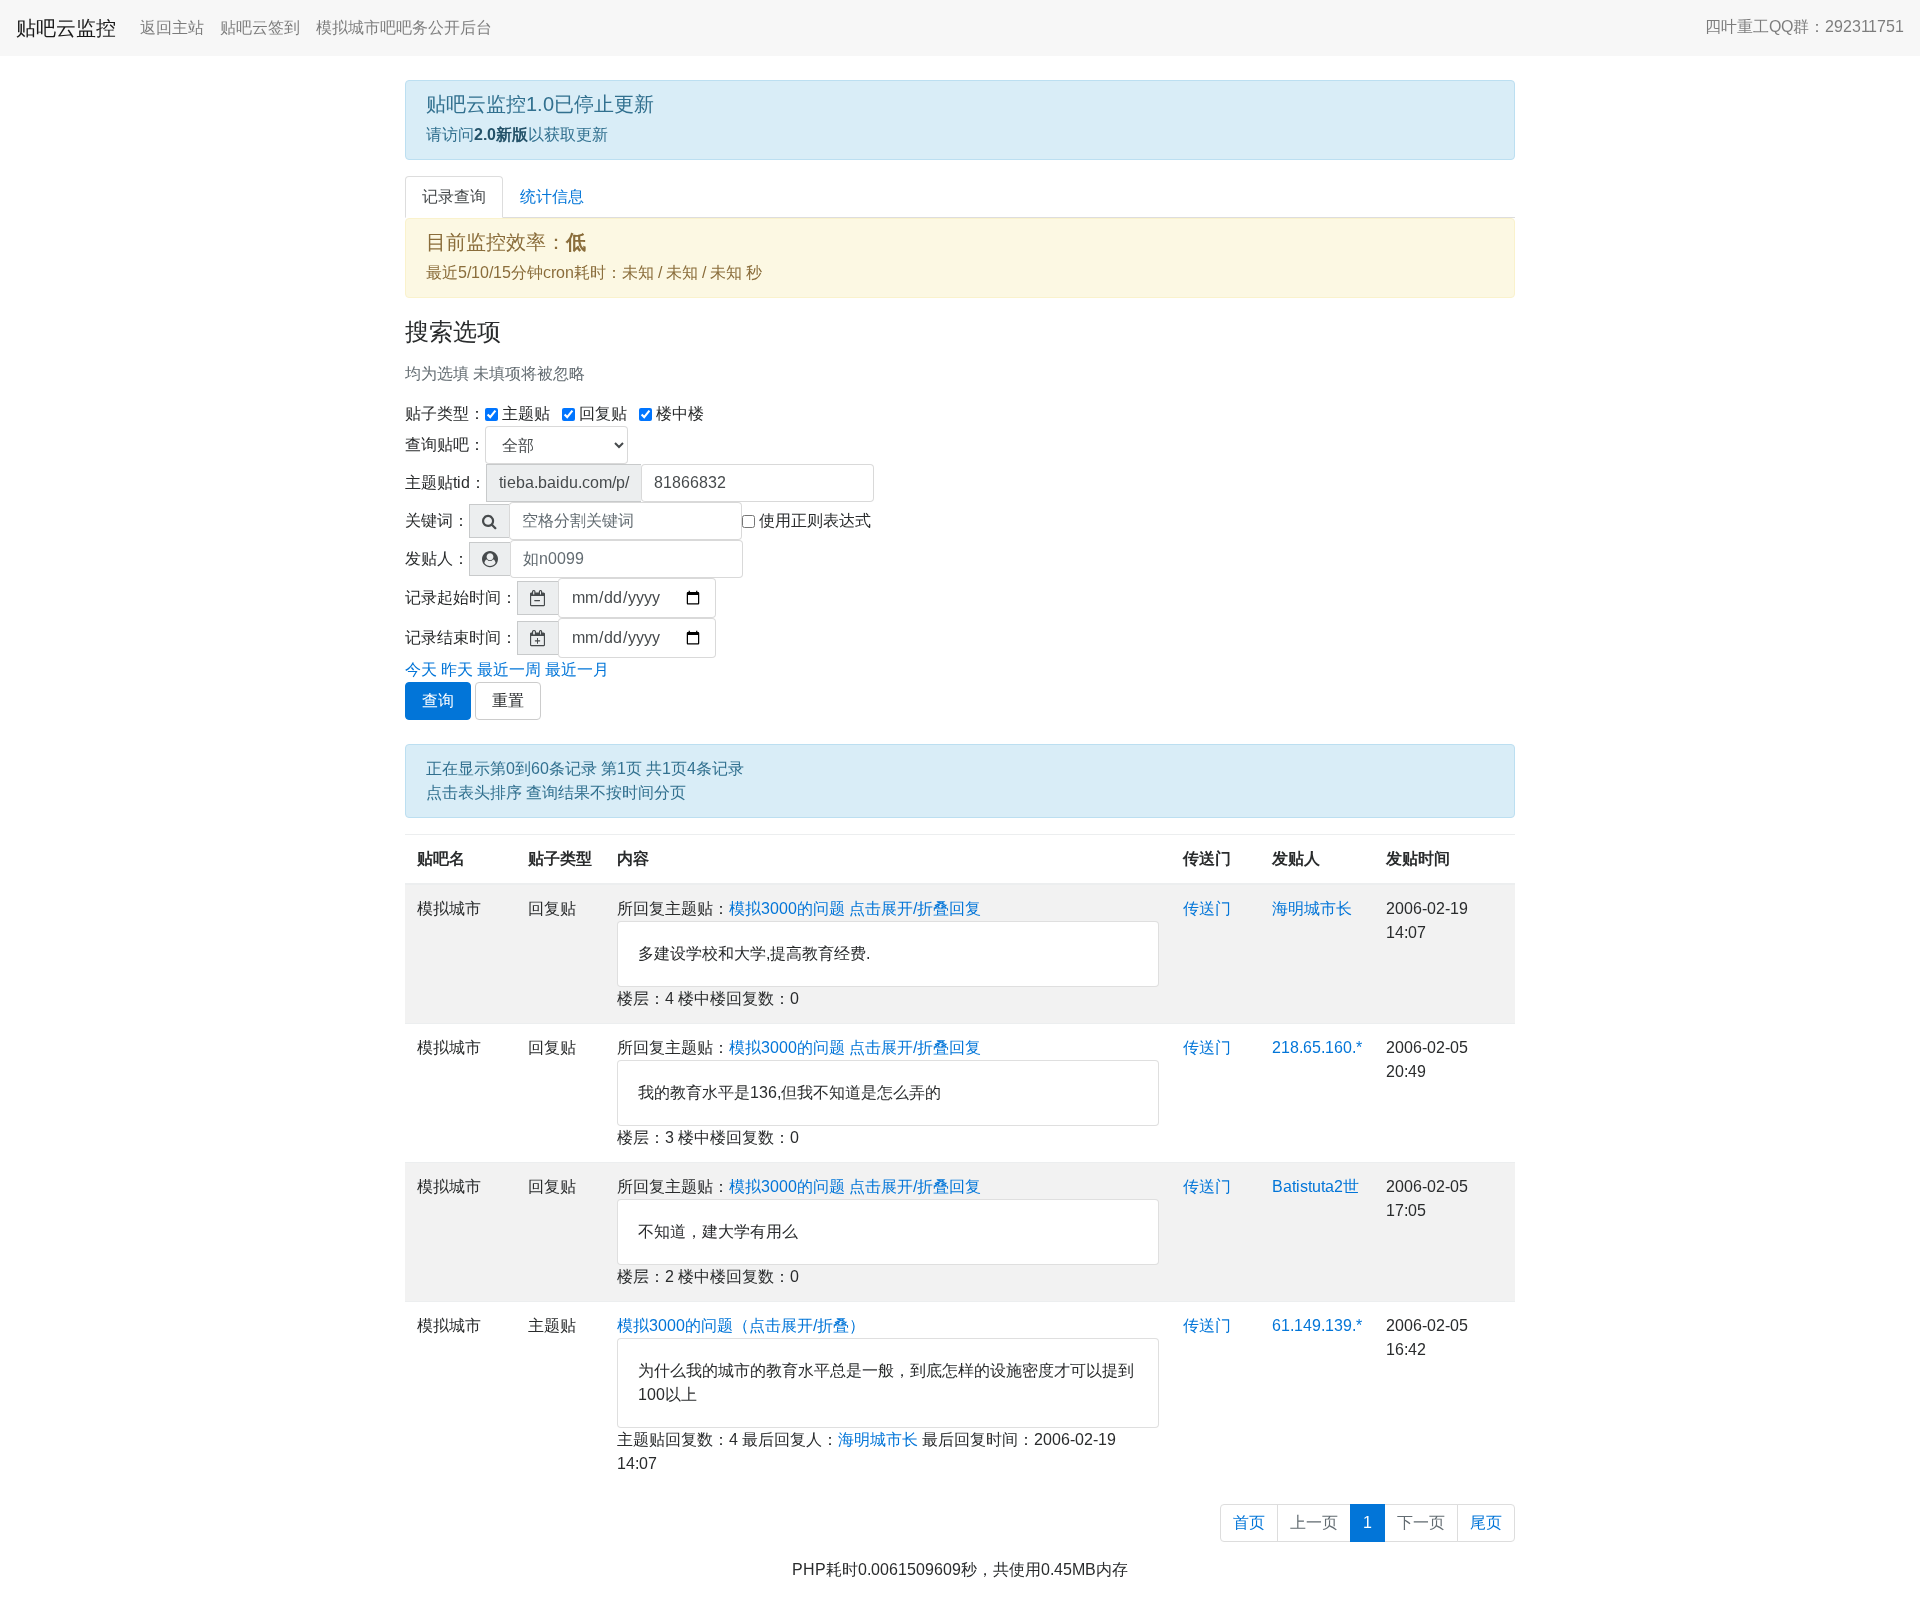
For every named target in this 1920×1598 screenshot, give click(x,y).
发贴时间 (1418, 858)
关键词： (437, 520)
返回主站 (172, 27)
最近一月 (577, 669)
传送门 (1207, 858)
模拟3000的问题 (787, 908)
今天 (421, 669)
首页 (1249, 1522)
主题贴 (526, 413)
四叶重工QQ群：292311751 (1804, 26)
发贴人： (437, 558)
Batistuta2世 (1315, 1186)
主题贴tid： (445, 482)
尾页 (1486, 1522)
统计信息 (552, 196)
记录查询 (454, 196)
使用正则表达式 (815, 520)
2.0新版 (501, 134)
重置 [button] (508, 700)
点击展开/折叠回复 (915, 908)
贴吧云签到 (260, 27)
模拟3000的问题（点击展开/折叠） (741, 1325)
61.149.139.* (1317, 1325)
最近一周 (509, 669)
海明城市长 (1312, 908)
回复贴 (603, 413)
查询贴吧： (445, 444)
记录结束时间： (461, 637)
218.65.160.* (1317, 1047)
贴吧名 (441, 858)
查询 (438, 700)
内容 (633, 858)
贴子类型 (560, 858)
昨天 (457, 669)
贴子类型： (445, 413)
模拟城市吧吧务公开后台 (404, 27)
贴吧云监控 (66, 28)
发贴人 (1296, 858)
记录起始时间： (461, 597)
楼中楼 (680, 413)
